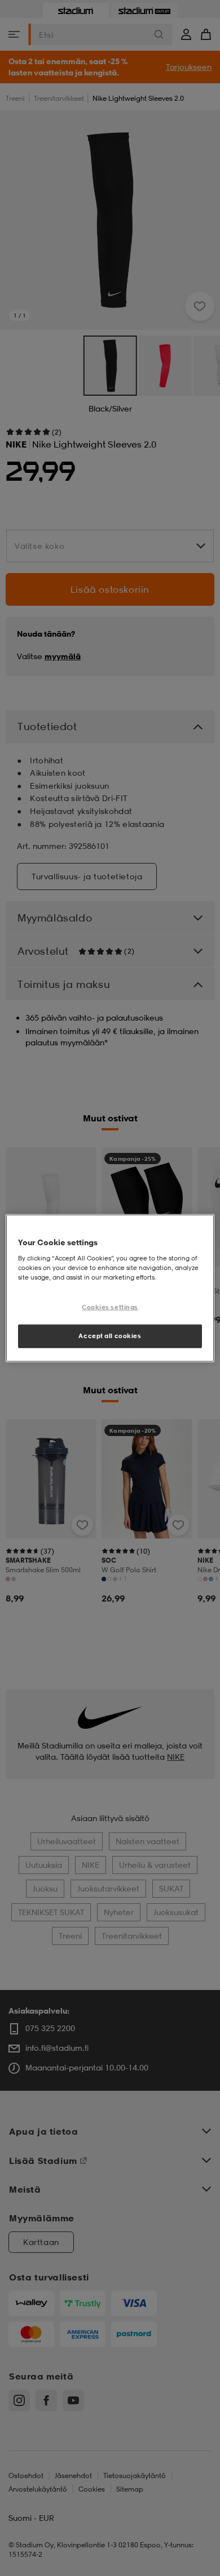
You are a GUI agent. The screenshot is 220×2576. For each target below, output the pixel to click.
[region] (110, 1288)
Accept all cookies (110, 1335)
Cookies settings (110, 1307)
